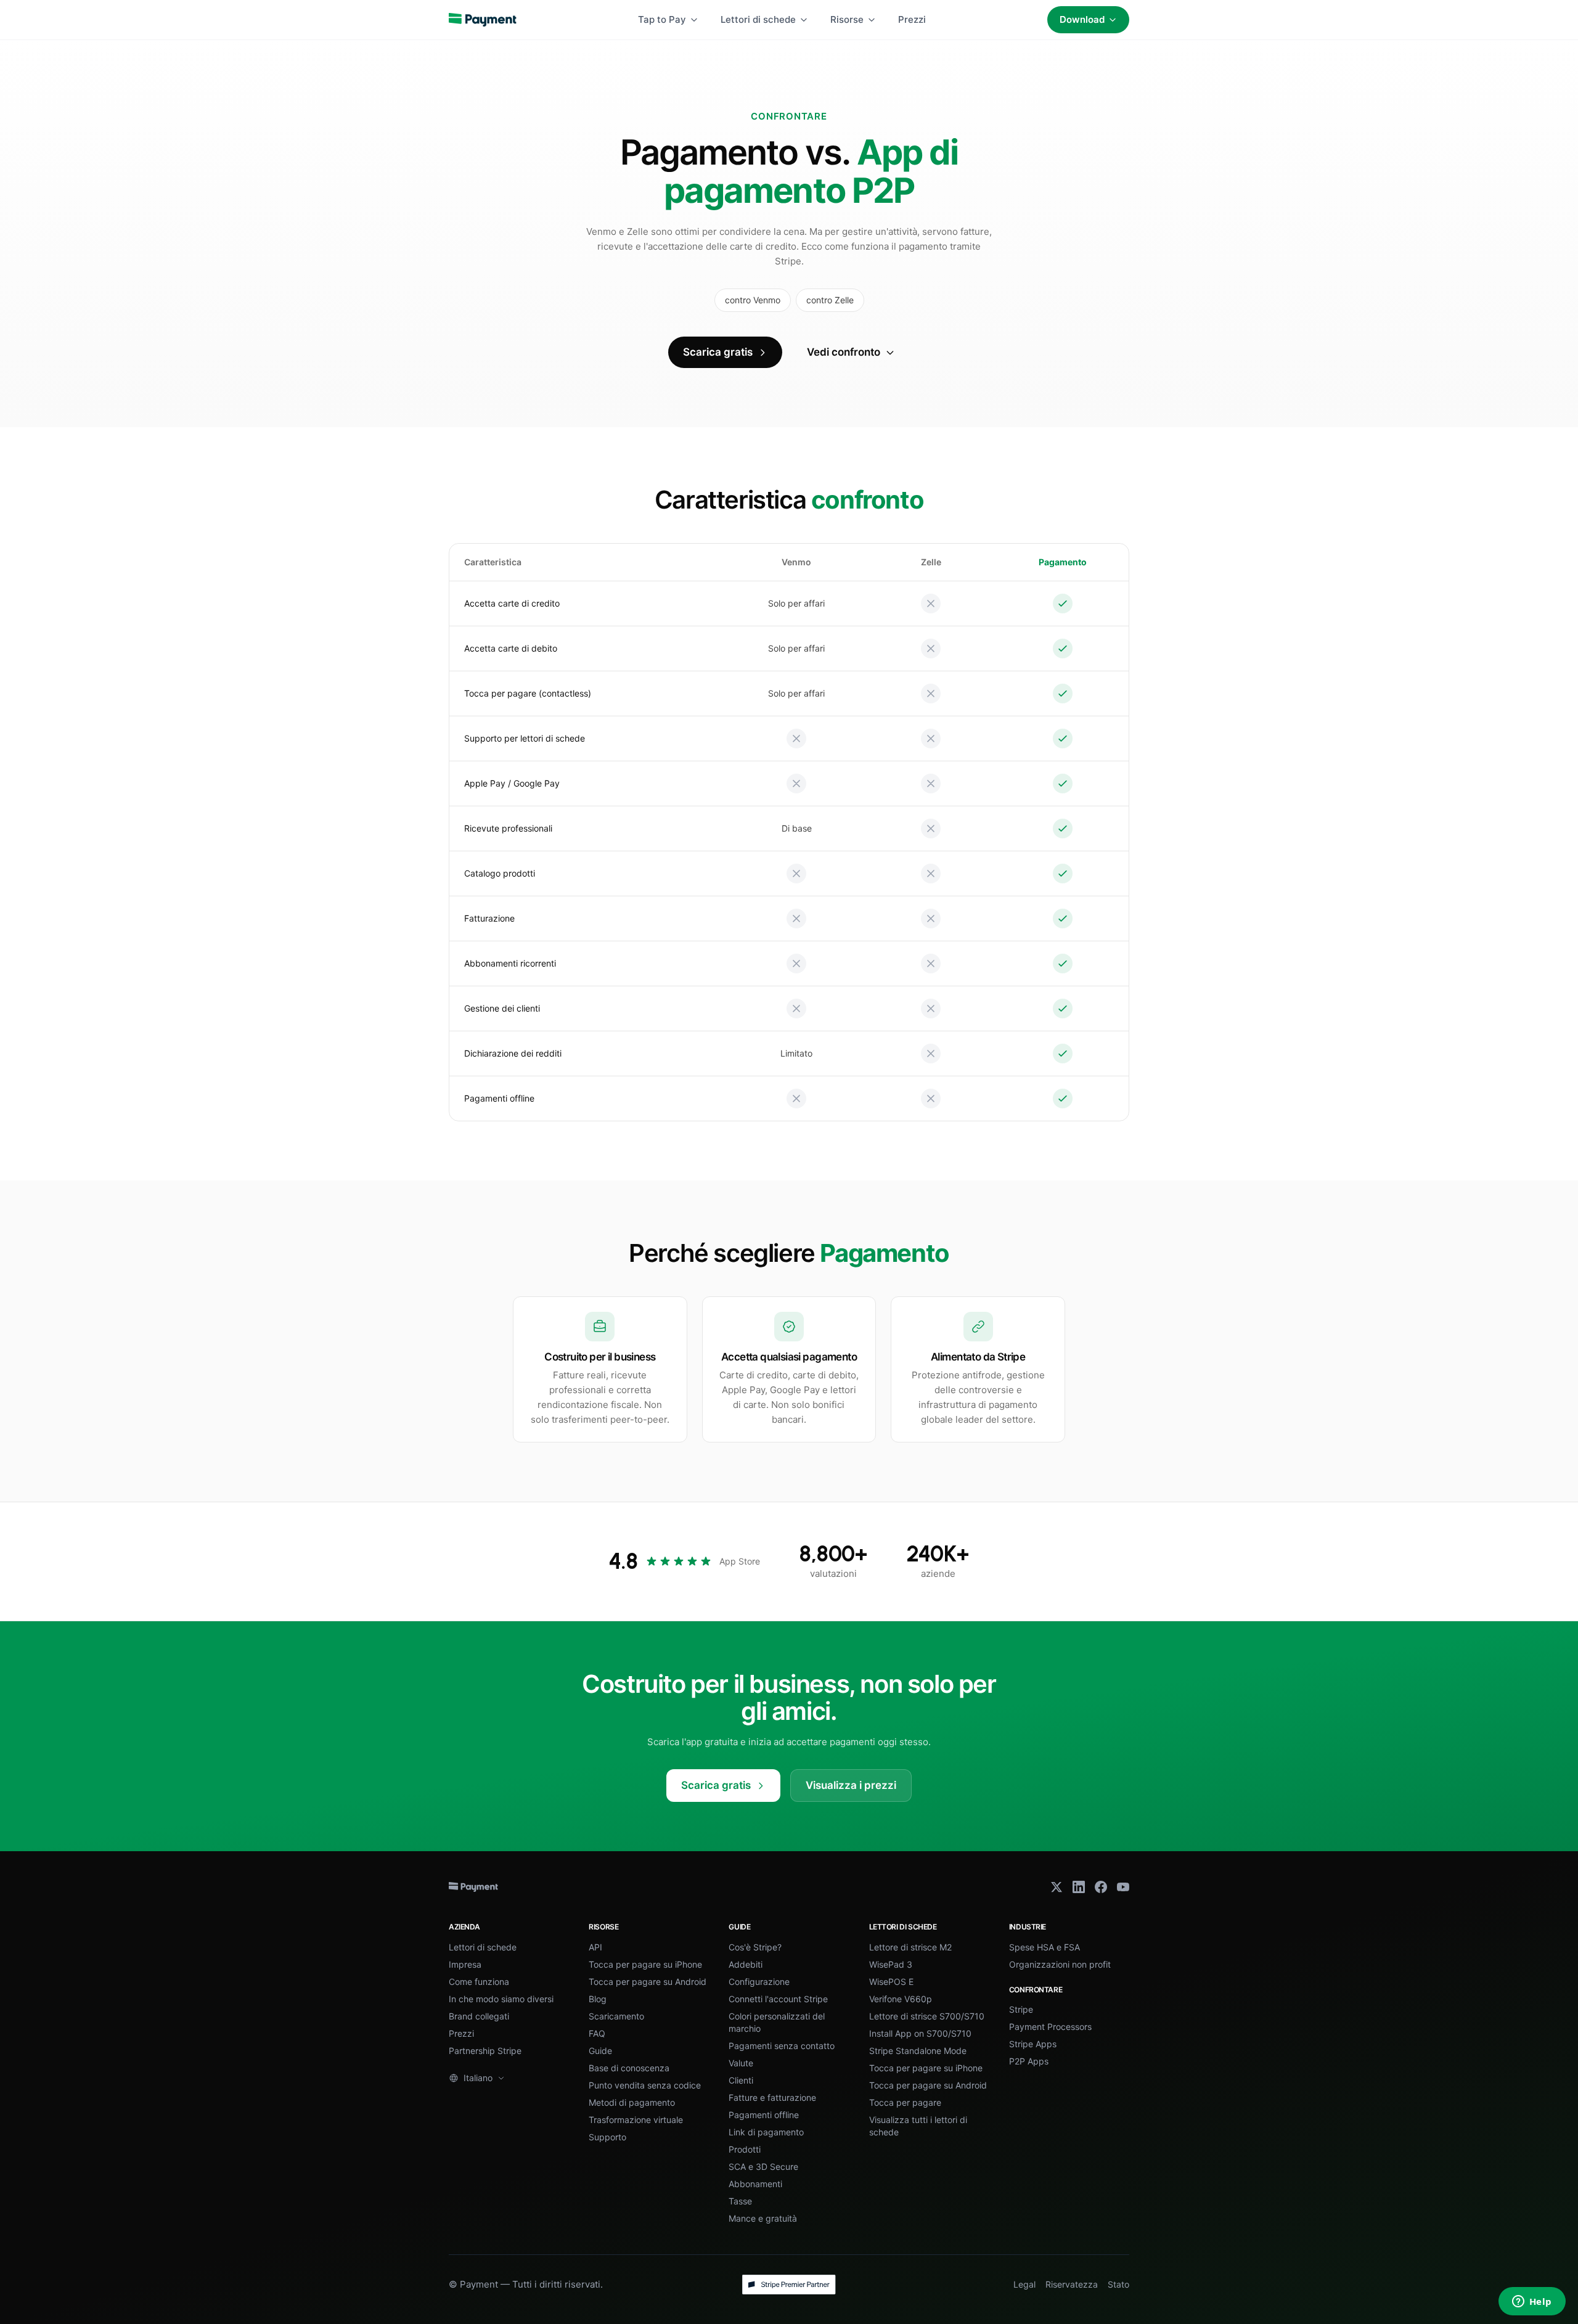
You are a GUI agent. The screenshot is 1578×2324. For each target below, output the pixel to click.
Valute (741, 2063)
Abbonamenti (755, 2184)
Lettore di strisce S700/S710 (927, 2016)
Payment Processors (1050, 2027)
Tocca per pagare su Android (648, 1982)
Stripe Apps (1033, 2044)
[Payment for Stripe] (483, 20)
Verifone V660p (901, 1999)
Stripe (1021, 2009)
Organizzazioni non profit (1060, 1964)
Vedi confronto (844, 352)
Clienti (741, 2080)
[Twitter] (1057, 1887)
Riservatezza (1072, 2284)
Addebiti (746, 1964)
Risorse (847, 19)
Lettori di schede (758, 19)
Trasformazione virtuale (636, 2120)
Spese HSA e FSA (1045, 1947)
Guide (600, 2051)
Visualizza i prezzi (851, 1785)
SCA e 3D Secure (763, 2166)
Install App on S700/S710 (920, 2033)
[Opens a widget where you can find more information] (1532, 2302)
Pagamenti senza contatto (782, 2046)
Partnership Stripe (485, 2051)
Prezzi (912, 19)
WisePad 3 (891, 1964)
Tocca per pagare (905, 2102)
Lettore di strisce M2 (910, 1947)
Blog (598, 1999)
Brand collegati (479, 2016)
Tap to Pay (662, 19)
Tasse (740, 2201)
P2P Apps (1029, 2061)
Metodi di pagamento (632, 2102)
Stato (1118, 2284)
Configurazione (759, 1982)
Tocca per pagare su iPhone (645, 1964)
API (595, 1947)
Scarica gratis (718, 352)
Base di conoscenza (629, 2068)
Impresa (465, 1964)
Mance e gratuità (763, 2218)
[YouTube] (1123, 1887)
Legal (1024, 2284)
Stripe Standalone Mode (918, 2051)
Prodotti (745, 2149)
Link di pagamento (766, 2132)
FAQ (597, 2033)
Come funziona (479, 1982)
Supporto (607, 2137)
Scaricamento (616, 2016)
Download (1082, 19)
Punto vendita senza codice (645, 2085)
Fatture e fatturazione (772, 2097)
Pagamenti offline (764, 2115)
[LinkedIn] (1079, 1887)
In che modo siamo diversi (501, 1999)
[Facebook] (1101, 1887)
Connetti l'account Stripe (778, 1999)
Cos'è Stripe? (755, 1947)
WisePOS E (891, 1982)
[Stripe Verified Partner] (789, 2285)
